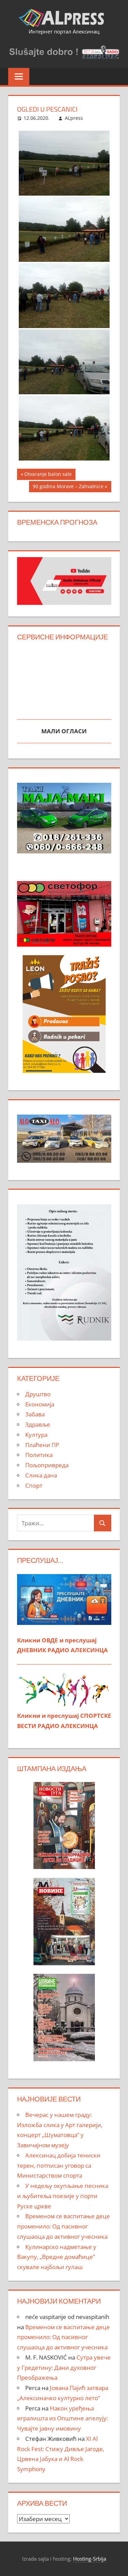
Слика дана (41, 1475)
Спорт (34, 1485)
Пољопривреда (47, 1465)
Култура (36, 1435)
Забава (35, 1414)
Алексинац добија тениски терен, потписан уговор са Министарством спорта (59, 2165)
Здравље (38, 1424)
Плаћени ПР (42, 1445)
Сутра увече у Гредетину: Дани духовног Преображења (64, 2368)
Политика (39, 1455)
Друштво (38, 1394)
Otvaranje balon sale (48, 475)
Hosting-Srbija (90, 2559)
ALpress (74, 118)
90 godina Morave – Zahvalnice (68, 487)
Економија (40, 1404)
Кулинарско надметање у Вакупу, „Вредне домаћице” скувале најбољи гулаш (57, 2257)
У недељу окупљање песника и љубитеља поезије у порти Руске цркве (63, 2196)
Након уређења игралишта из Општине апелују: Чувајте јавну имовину (62, 2418)
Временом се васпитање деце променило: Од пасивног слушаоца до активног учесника (63, 2226)
